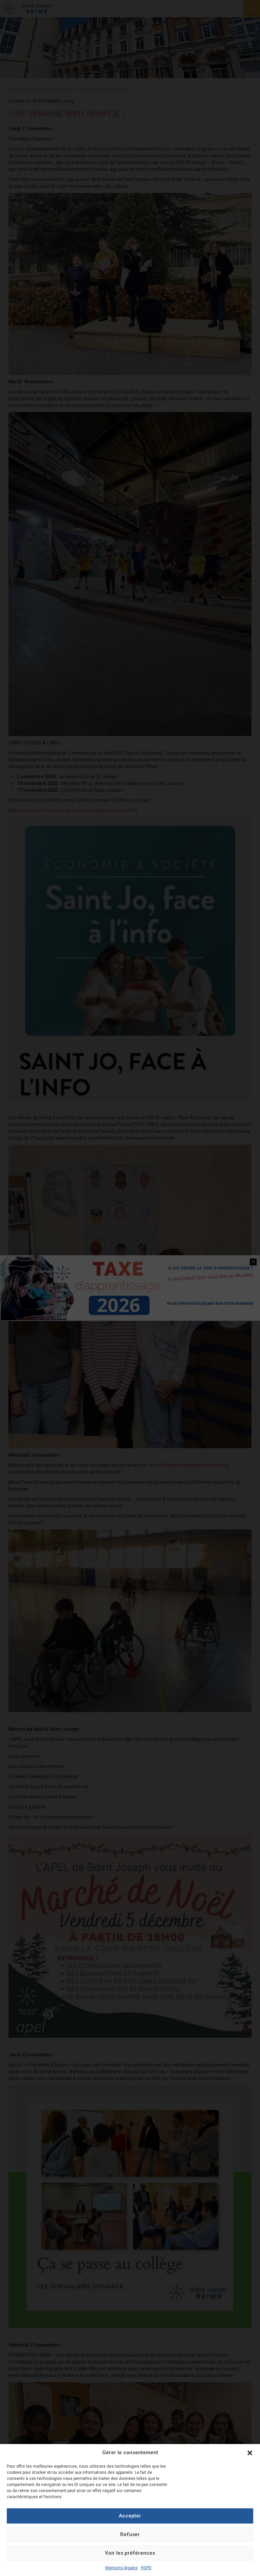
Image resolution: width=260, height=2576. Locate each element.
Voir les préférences (130, 2553)
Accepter (130, 2516)
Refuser (130, 2534)
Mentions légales (122, 2568)
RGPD (146, 2568)
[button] (250, 2453)
